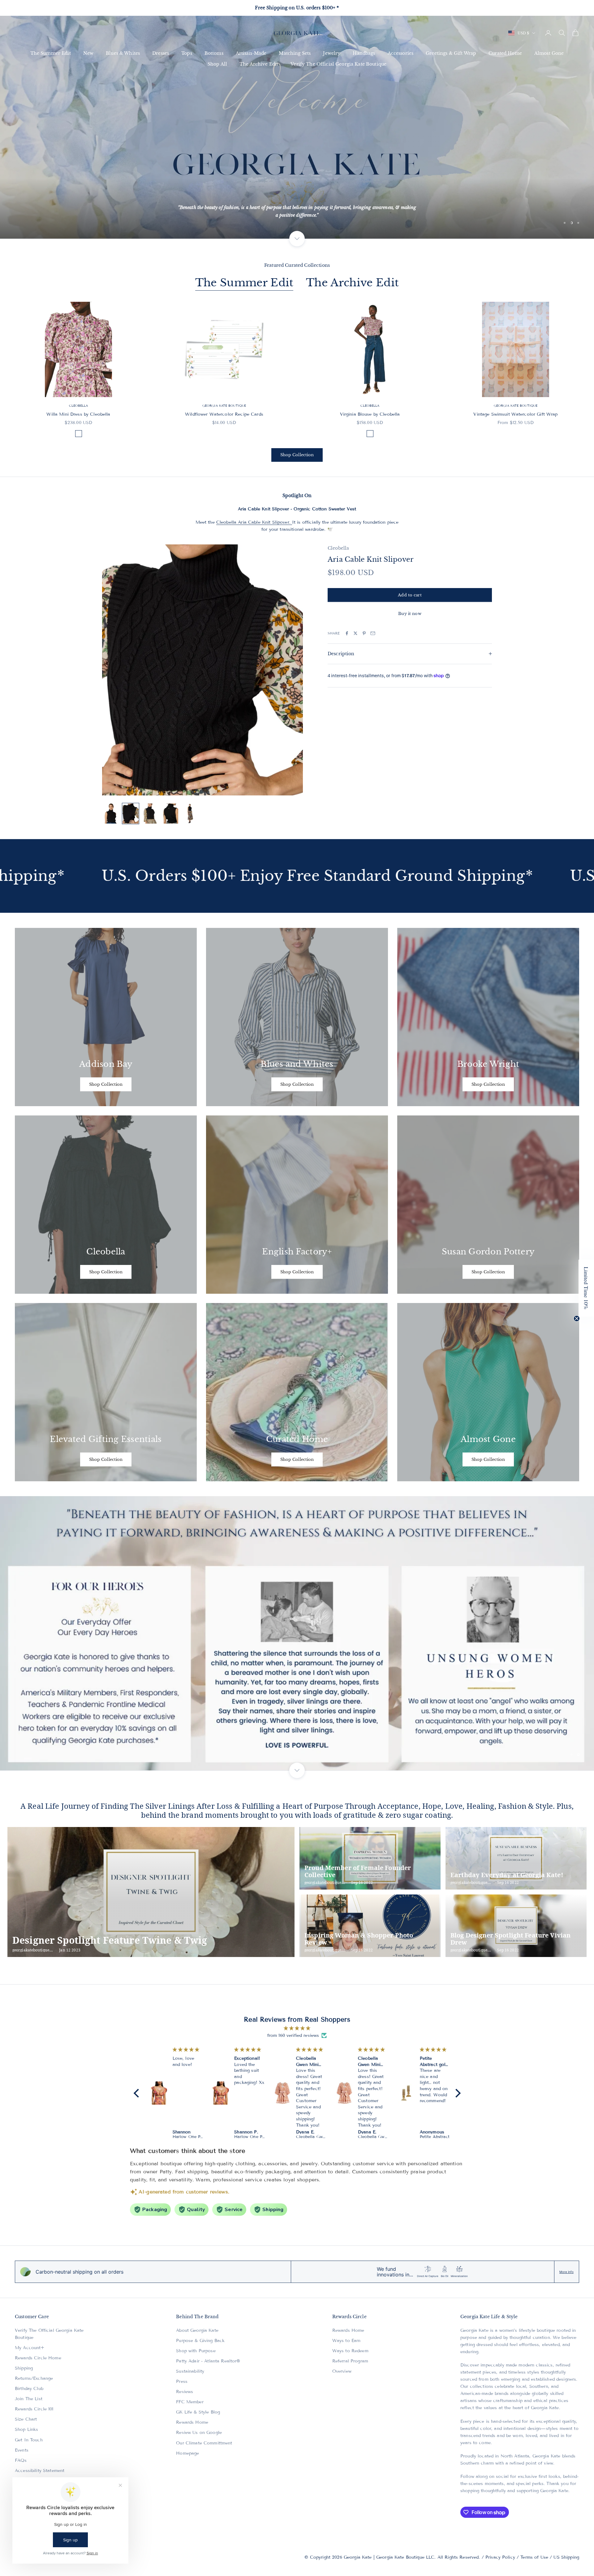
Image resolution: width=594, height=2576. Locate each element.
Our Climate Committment (204, 2484)
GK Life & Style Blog (198, 2454)
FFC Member (190, 2443)
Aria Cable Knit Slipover (371, 601)
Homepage (187, 2494)
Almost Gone (549, 53)
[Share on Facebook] (347, 674)
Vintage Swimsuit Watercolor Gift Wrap (515, 456)
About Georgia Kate (197, 2372)
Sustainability (190, 2412)
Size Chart (26, 2461)
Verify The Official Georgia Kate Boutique (338, 64)
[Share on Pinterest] (364, 674)
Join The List (29, 2440)
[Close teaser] (577, 1318)
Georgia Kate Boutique (224, 447)
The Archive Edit (259, 64)
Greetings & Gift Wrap (451, 53)
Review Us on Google (199, 2474)
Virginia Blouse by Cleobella (370, 456)
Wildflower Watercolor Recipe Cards (224, 456)
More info (566, 2313)
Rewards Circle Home (38, 2399)
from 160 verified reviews (293, 2077)
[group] (297, 148)
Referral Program (350, 2402)
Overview (342, 2412)
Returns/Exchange (34, 2420)
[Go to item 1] (111, 855)
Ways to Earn (346, 2382)
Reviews (185, 2433)
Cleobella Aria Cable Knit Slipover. (254, 564)
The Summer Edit (51, 53)
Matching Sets (295, 53)
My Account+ (30, 2389)
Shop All (217, 64)
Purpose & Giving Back (200, 2382)
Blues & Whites (123, 53)
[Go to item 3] (150, 855)
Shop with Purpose (196, 2392)
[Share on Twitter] (355, 674)
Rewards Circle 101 (34, 2450)
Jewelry (332, 53)
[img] (297, 2070)
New (88, 53)
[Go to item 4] (170, 855)
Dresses (161, 53)
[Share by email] (373, 674)
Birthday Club (29, 2430)
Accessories (401, 53)
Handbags (364, 53)
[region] (297, 148)
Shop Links (26, 2471)
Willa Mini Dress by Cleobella (78, 456)
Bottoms (214, 53)
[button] (138, 2134)
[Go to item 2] (131, 855)
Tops (187, 53)
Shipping (24, 2409)
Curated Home (505, 53)
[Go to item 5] (190, 855)
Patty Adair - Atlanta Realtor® (208, 2402)
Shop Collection (297, 496)
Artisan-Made (251, 53)
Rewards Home (192, 2464)
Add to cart (410, 636)
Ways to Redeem (350, 2392)
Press (182, 2423)
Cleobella (79, 447)
